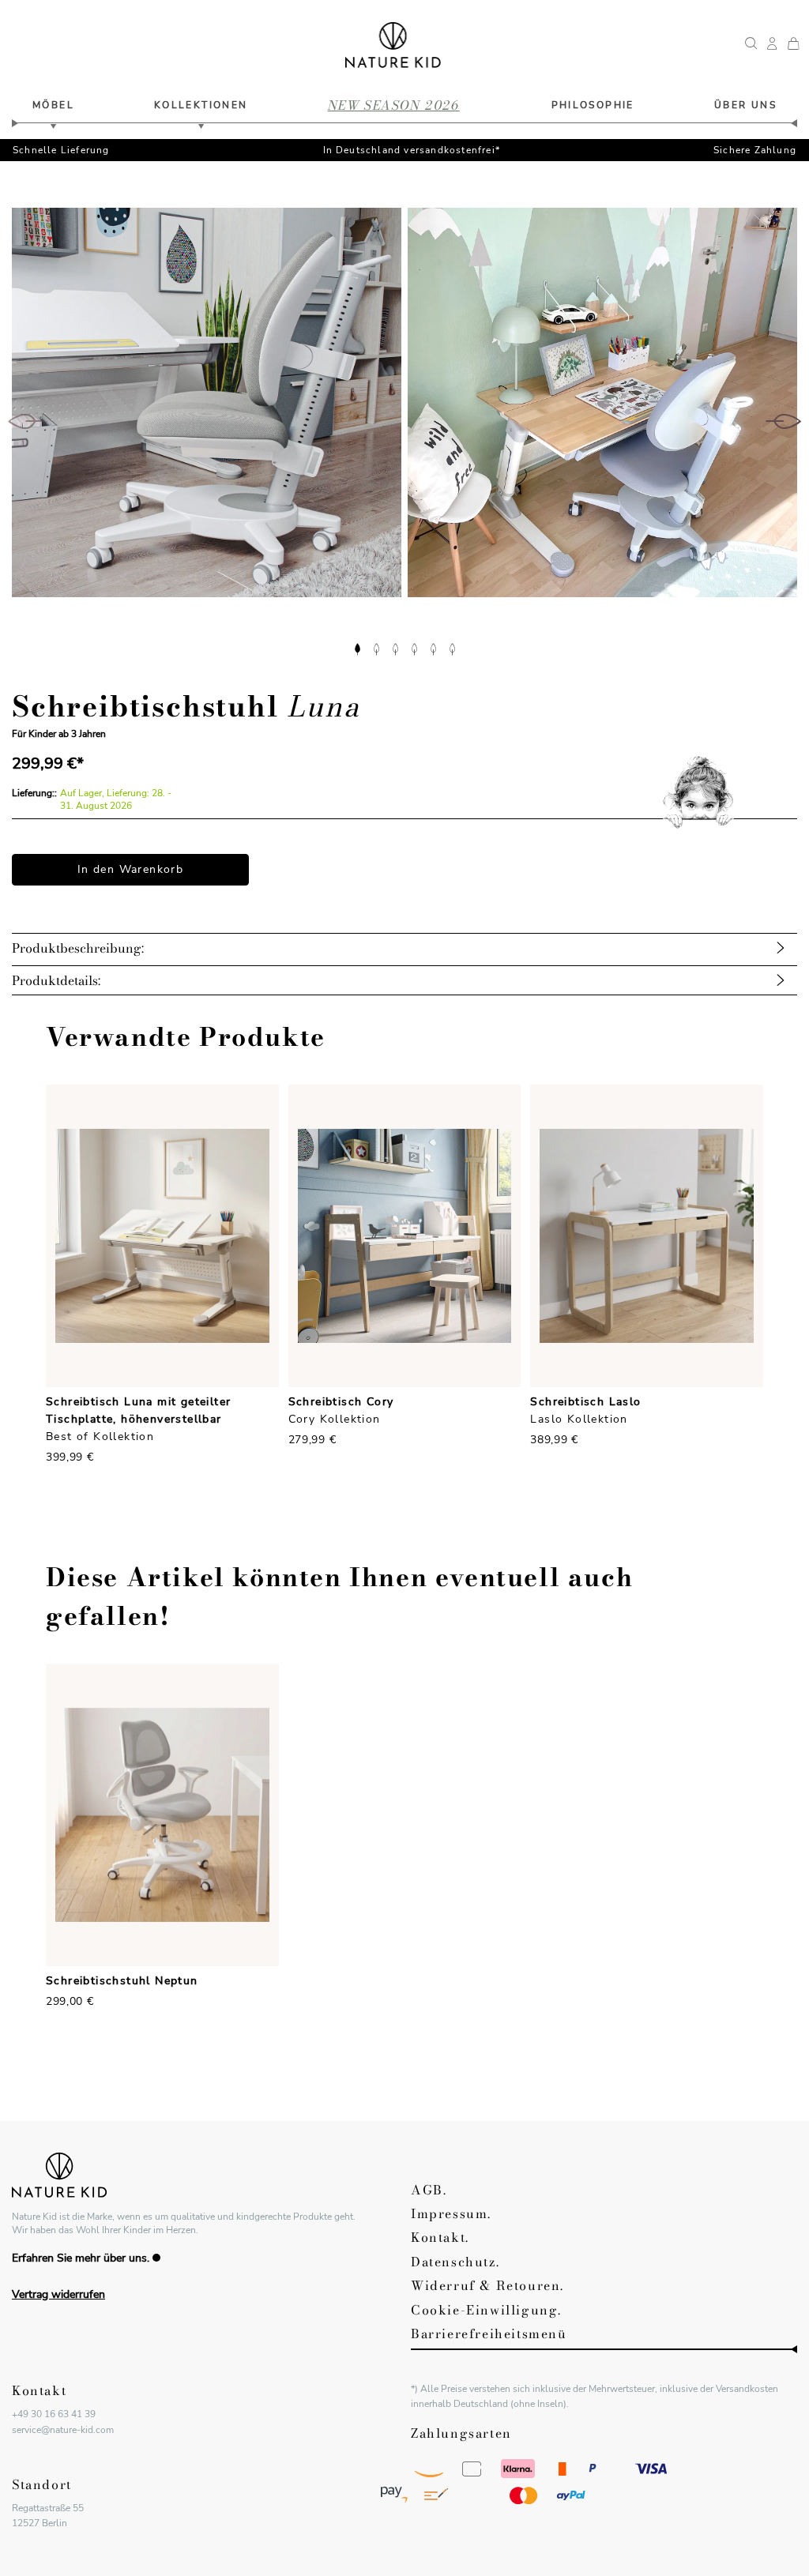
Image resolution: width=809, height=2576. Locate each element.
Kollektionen (201, 105)
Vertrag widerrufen (58, 2294)
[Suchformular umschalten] (751, 45)
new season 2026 (394, 105)
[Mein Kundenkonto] (772, 45)
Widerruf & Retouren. (487, 2285)
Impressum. (451, 2213)
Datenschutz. (455, 2262)
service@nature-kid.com (63, 2430)
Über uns (745, 105)
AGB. (429, 2190)
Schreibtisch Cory (341, 1402)
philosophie (593, 105)
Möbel (53, 105)
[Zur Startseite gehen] (393, 45)
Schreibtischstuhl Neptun (122, 1981)
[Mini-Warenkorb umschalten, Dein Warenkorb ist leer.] (793, 45)
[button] (357, 648)
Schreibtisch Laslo (585, 1402)
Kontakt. (440, 2237)
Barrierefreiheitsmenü (489, 2333)
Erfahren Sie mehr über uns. (81, 2258)
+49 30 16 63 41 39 (54, 2414)
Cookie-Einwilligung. (486, 2310)
